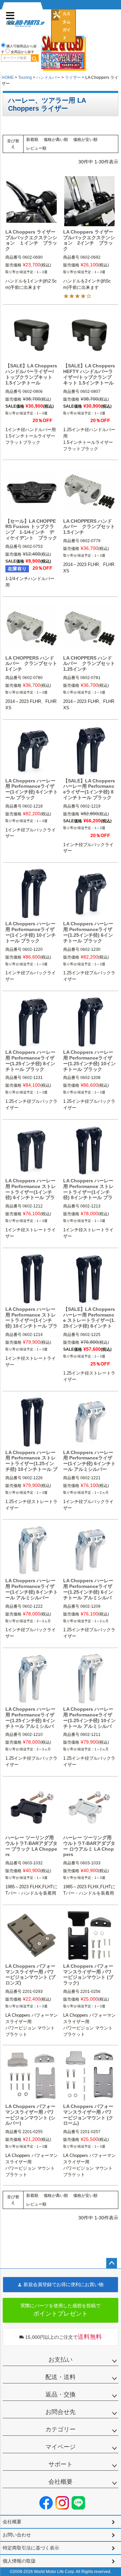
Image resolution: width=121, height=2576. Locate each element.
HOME (8, 78)
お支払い (61, 2360)
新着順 (32, 140)
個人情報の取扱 (19, 2561)
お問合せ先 (61, 2412)
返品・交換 (61, 2394)
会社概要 (61, 2482)
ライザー (73, 78)
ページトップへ (112, 2263)
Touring (25, 78)
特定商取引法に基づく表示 (31, 2548)
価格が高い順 (56, 140)
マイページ (61, 2447)
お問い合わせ (17, 2535)
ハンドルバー (48, 78)
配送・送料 (61, 2377)
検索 (35, 58)
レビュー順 (36, 148)
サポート (61, 2464)
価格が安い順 (85, 140)
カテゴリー (61, 2429)
